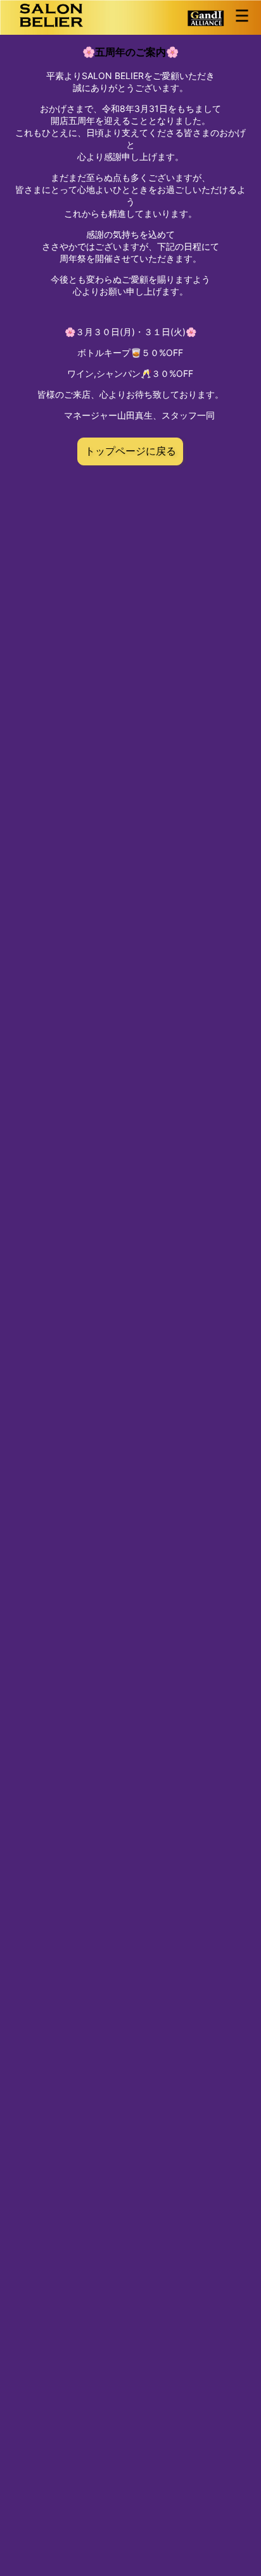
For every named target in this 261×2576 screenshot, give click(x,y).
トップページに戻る (130, 451)
